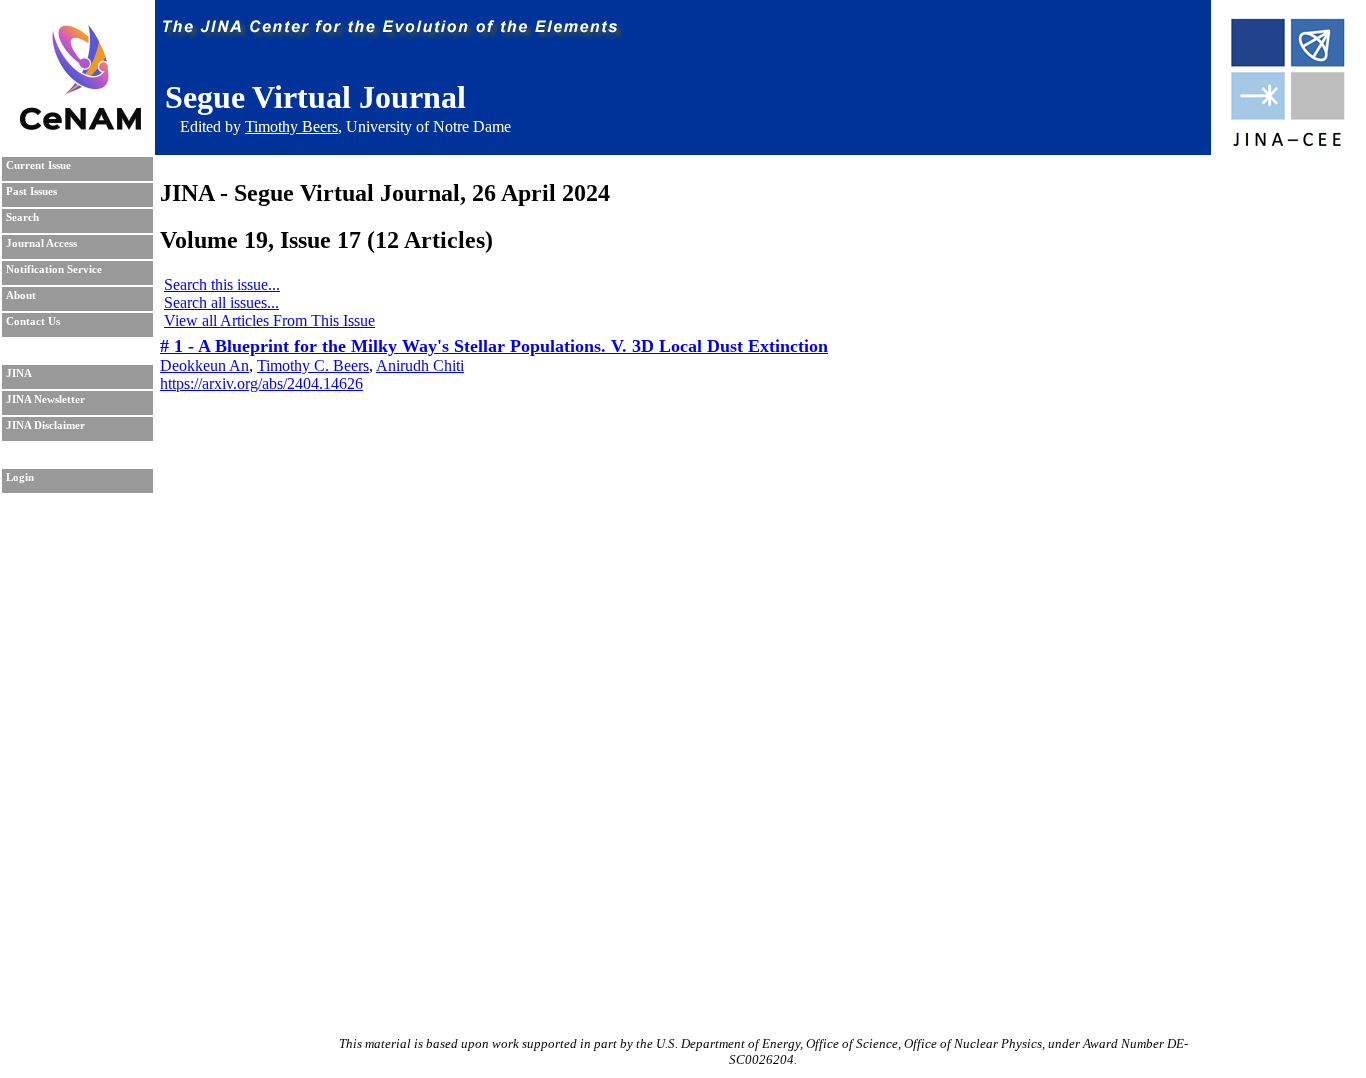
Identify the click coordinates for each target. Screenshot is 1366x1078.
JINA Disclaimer (45, 425)
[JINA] (1287, 142)
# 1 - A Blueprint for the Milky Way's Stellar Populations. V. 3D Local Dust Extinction (494, 346)
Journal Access (41, 243)
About (21, 295)
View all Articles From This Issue (269, 320)
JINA (19, 373)
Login (20, 477)
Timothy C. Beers (313, 365)
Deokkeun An (204, 365)
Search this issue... (222, 284)
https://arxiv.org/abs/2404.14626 (261, 383)
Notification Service (54, 269)
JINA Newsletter (45, 399)
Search (22, 217)
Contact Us (33, 321)
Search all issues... (221, 302)
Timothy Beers (291, 126)
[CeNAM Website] (80, 124)
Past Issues (31, 191)
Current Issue (38, 165)
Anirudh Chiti (420, 365)
